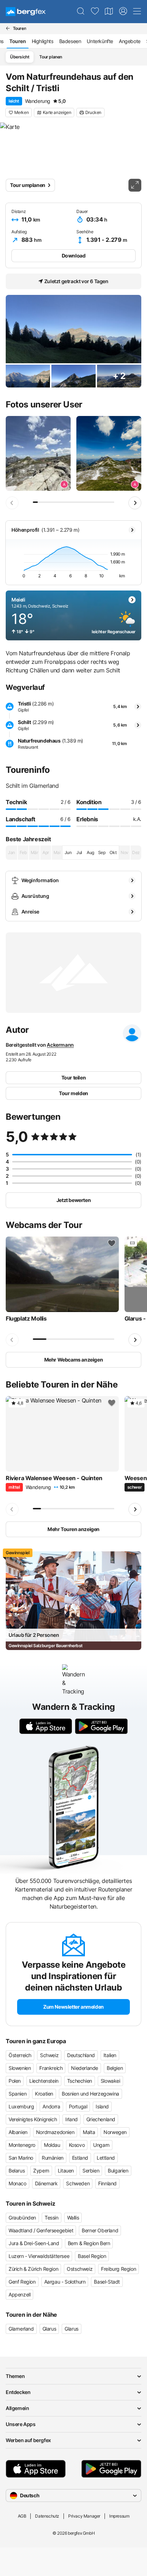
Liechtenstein (44, 2081)
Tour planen (51, 57)
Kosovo (77, 2145)
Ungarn (101, 2145)
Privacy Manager (84, 2516)
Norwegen (115, 2132)
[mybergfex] (123, 11)
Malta (89, 2132)
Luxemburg (21, 2106)
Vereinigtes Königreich (33, 2119)
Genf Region (22, 2282)
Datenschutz (47, 2516)
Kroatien (44, 2094)
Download (74, 256)
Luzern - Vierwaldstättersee (39, 2256)
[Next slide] (135, 503)
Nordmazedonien (55, 2132)
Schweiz (49, 2055)
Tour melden (73, 1093)
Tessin (52, 2218)
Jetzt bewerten (73, 1200)
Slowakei (110, 2081)
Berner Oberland (100, 2230)
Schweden (78, 2183)
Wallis (73, 2218)
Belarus (17, 2171)
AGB (22, 2516)
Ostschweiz (80, 2269)
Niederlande (85, 2068)
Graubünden (22, 2218)
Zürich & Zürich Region (33, 2269)
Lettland (106, 2158)
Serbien (91, 2171)
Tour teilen (74, 1078)
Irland (72, 2119)
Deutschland (81, 2055)
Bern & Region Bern (89, 2243)
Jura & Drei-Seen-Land (34, 2243)
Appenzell (19, 2294)
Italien (110, 2055)
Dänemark (46, 2183)
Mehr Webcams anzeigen (74, 1360)
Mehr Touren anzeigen (73, 1529)
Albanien (18, 2132)
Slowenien (20, 2068)
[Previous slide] (12, 503)
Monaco (17, 2183)
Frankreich (51, 2068)
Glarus (49, 2329)
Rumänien (53, 2158)
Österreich (20, 2055)
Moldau (52, 2145)
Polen (15, 2081)
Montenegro (22, 2145)
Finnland (107, 2183)
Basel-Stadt (107, 2282)
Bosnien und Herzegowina (90, 2094)
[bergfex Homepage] (26, 12)
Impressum (119, 2516)
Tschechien (80, 2081)
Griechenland (101, 2119)
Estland (80, 2158)
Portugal (78, 2106)
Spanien (17, 2094)
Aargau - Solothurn (65, 2282)
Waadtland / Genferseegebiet (41, 2230)
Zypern (41, 2171)
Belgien (115, 2068)
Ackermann (60, 1045)
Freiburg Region (118, 2269)
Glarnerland (21, 2329)
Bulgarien (118, 2171)
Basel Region (92, 2256)
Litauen (66, 2171)
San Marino (21, 2158)
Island (102, 2106)
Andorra (51, 2106)
